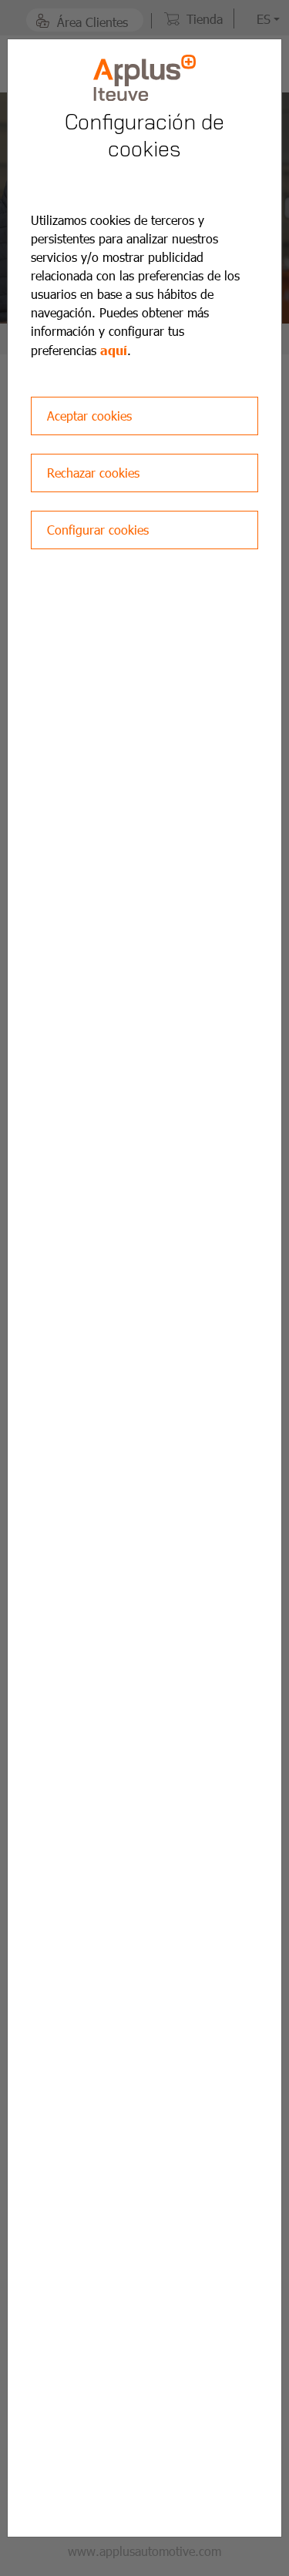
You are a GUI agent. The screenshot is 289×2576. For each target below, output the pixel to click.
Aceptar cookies (89, 416)
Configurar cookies (98, 530)
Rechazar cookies (93, 473)
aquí (114, 350)
